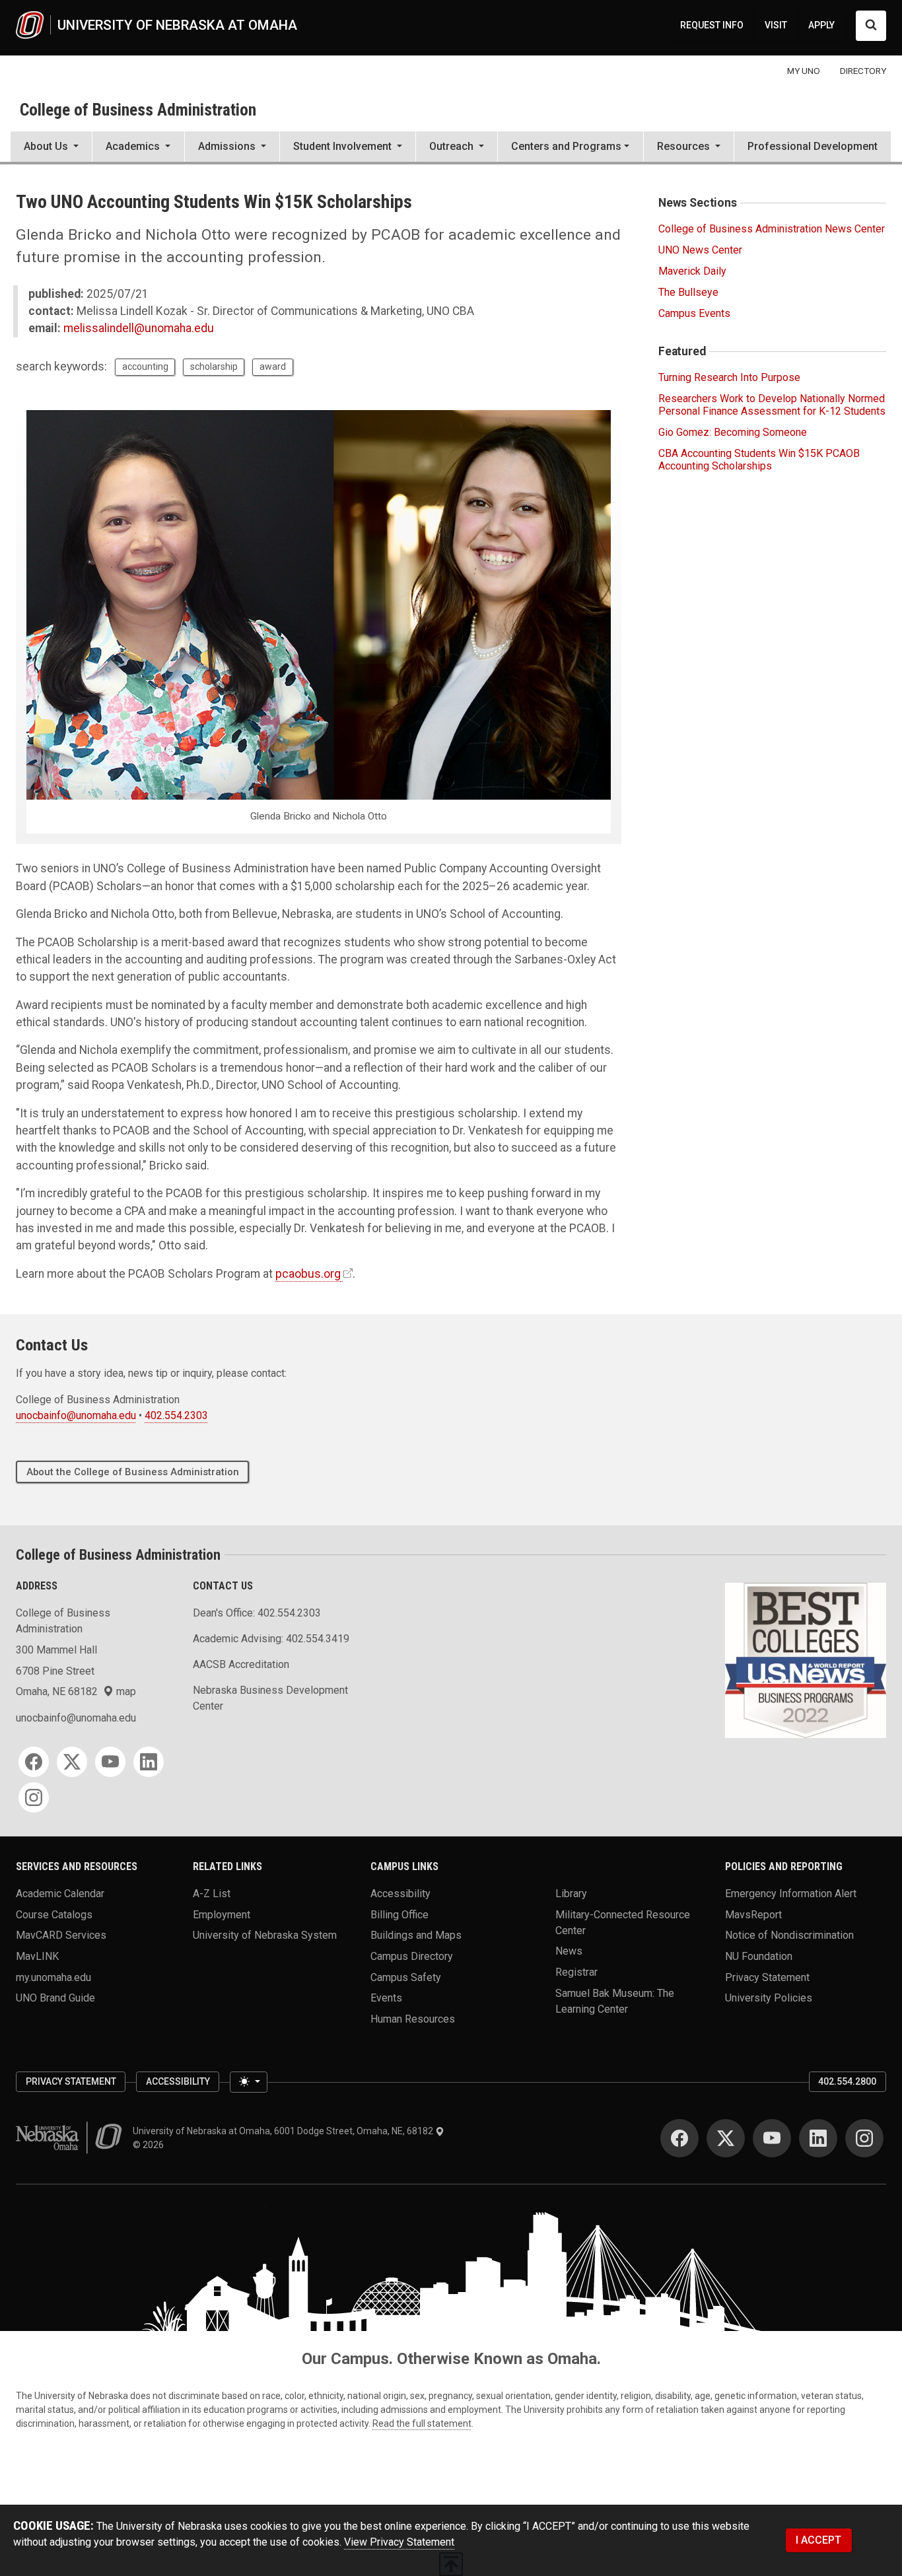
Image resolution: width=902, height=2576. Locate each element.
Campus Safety (406, 1977)
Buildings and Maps (416, 1935)
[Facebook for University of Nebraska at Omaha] (679, 2138)
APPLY (821, 25)
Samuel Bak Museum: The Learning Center (615, 2001)
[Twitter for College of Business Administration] (72, 1762)
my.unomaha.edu (53, 1977)
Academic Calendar (60, 1894)
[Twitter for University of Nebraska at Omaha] (726, 2138)
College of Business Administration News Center (772, 229)
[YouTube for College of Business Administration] (110, 1762)
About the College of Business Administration (133, 1472)
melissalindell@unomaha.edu (139, 328)
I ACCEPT (818, 2540)
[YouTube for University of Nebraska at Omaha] (772, 2138)
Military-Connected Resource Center (623, 1922)
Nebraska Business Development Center (270, 1698)
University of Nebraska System (265, 1935)
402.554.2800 (847, 2081)
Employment (222, 1914)
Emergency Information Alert (791, 1894)
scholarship (214, 366)
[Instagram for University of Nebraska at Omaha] (864, 2138)
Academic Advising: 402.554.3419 (271, 1639)
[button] (51, 148)
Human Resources (413, 2018)
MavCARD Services (61, 1935)
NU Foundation (759, 1956)
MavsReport (753, 1914)
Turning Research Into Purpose (729, 377)
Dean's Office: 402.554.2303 (257, 1613)
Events (386, 1998)
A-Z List (212, 1894)
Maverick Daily (692, 271)
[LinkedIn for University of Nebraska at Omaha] (818, 2138)
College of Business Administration (138, 110)
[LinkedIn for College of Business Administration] (149, 1762)
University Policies (769, 1998)
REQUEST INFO (712, 25)
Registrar (576, 1971)
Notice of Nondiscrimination (789, 1935)
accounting (145, 366)
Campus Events (694, 313)
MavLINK (37, 1956)
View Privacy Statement (399, 2542)
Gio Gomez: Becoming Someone (733, 432)
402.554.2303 (176, 1415)
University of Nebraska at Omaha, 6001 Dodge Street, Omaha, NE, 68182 (284, 2131)
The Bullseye (688, 292)
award (273, 366)
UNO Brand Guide (55, 1998)
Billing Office (399, 1914)
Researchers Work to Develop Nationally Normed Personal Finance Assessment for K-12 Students (772, 405)
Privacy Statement (767, 1977)
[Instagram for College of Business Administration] (34, 1797)
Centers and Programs (566, 146)
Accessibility (400, 1894)
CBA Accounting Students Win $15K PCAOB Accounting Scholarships (759, 460)
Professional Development (813, 146)
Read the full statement (422, 2423)
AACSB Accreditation (241, 1664)
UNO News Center (700, 250)
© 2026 (150, 2145)
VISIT (776, 25)
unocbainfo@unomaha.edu (76, 1415)
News (569, 1951)
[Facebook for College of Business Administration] (34, 1762)
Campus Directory (412, 1956)
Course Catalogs (54, 1914)
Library (571, 1894)
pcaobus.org (308, 1274)
